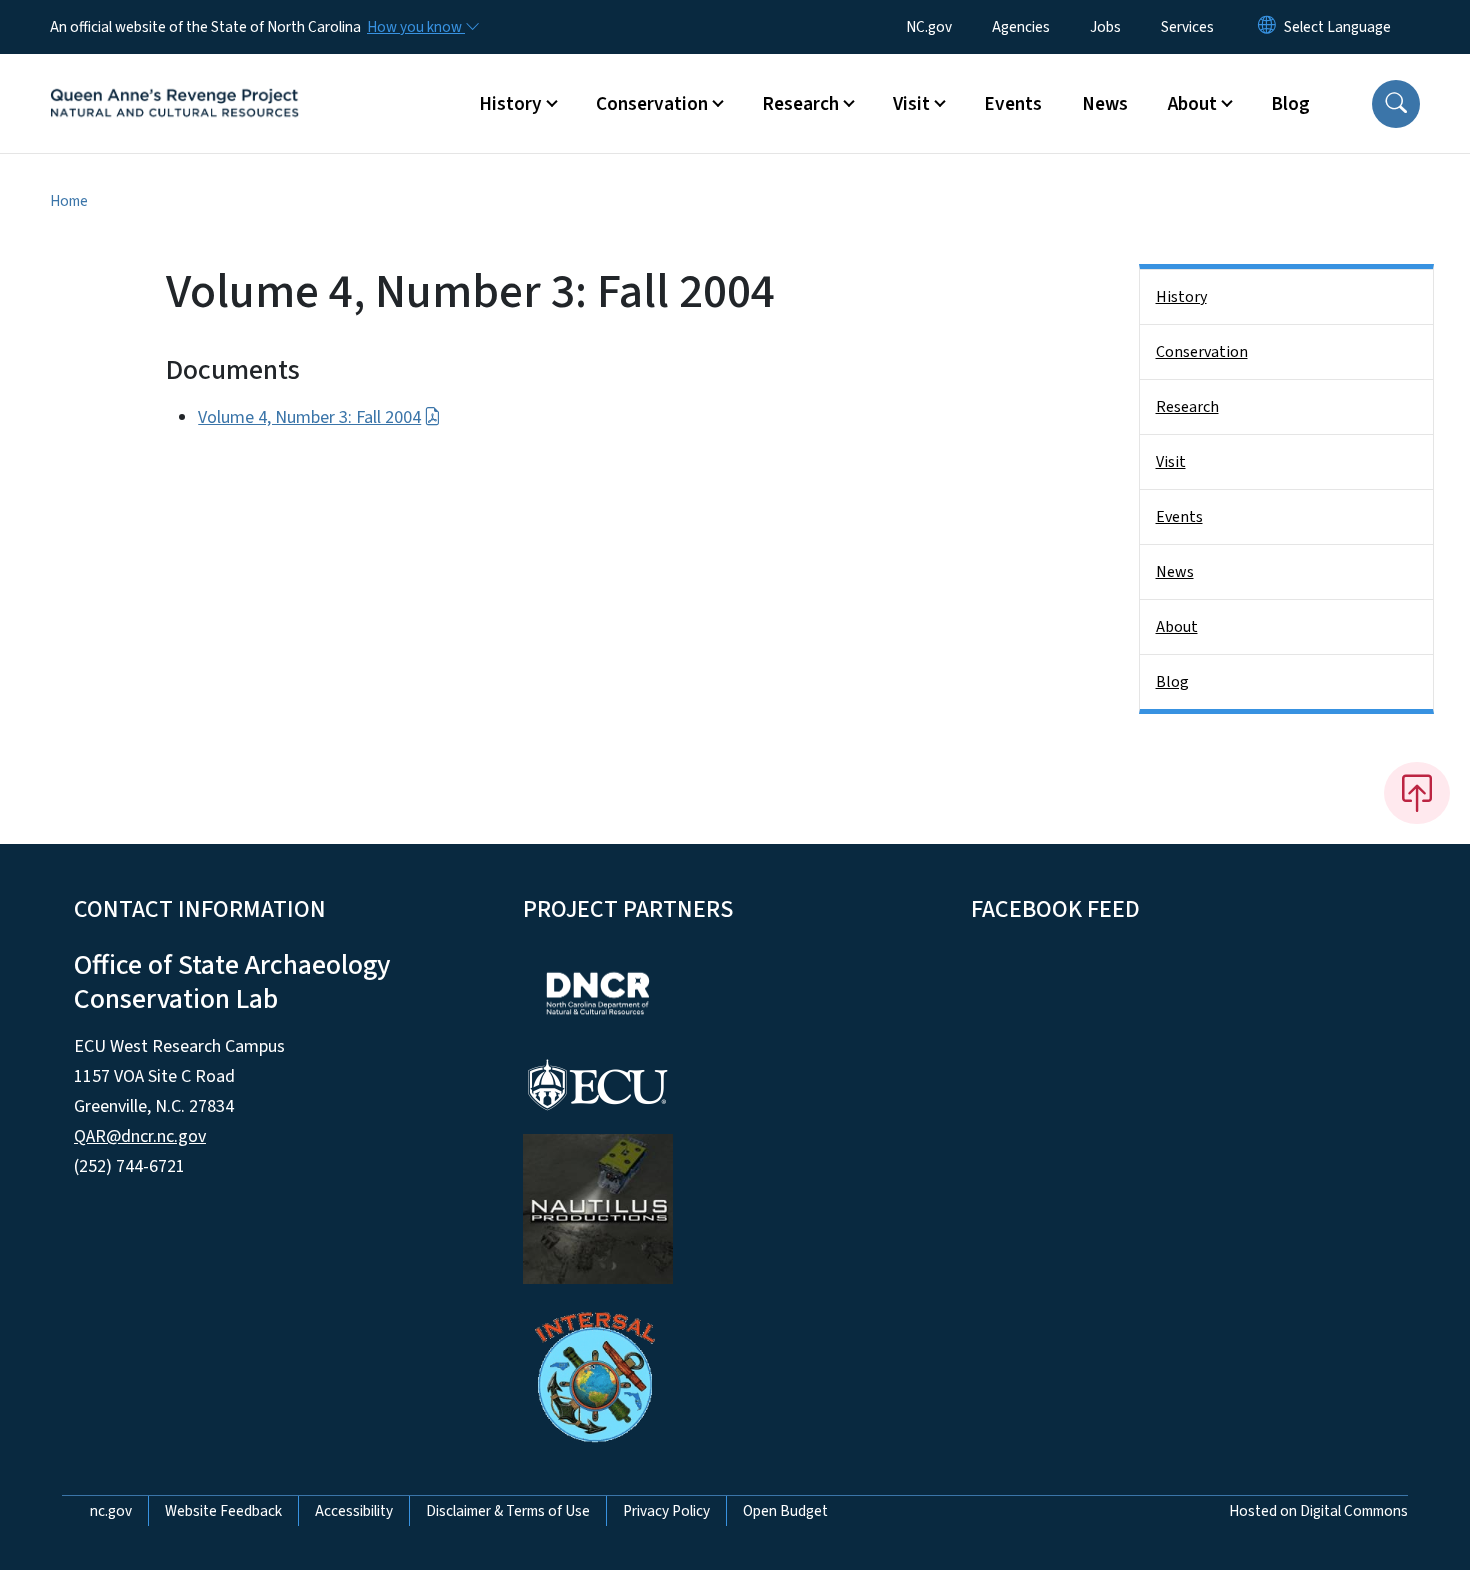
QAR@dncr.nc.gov (140, 1136)
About (1177, 627)
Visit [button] (911, 104)
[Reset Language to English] (1267, 27)
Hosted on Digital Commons (1318, 1511)
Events (1013, 104)
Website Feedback (223, 1511)
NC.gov (929, 27)
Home (69, 201)
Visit (1171, 462)
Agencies (1021, 27)
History (1181, 297)
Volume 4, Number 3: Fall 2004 (309, 417)
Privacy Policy (666, 1511)
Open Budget (785, 1511)
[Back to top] (1417, 793)
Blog (1290, 104)
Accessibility (354, 1511)
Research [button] (800, 104)
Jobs (1105, 27)
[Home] (175, 81)
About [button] (1192, 104)
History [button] (510, 104)
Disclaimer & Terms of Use (508, 1511)
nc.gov (111, 1511)
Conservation (1202, 352)
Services (1187, 27)
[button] (1396, 104)
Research (1187, 407)
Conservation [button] (652, 104)
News (1105, 104)
